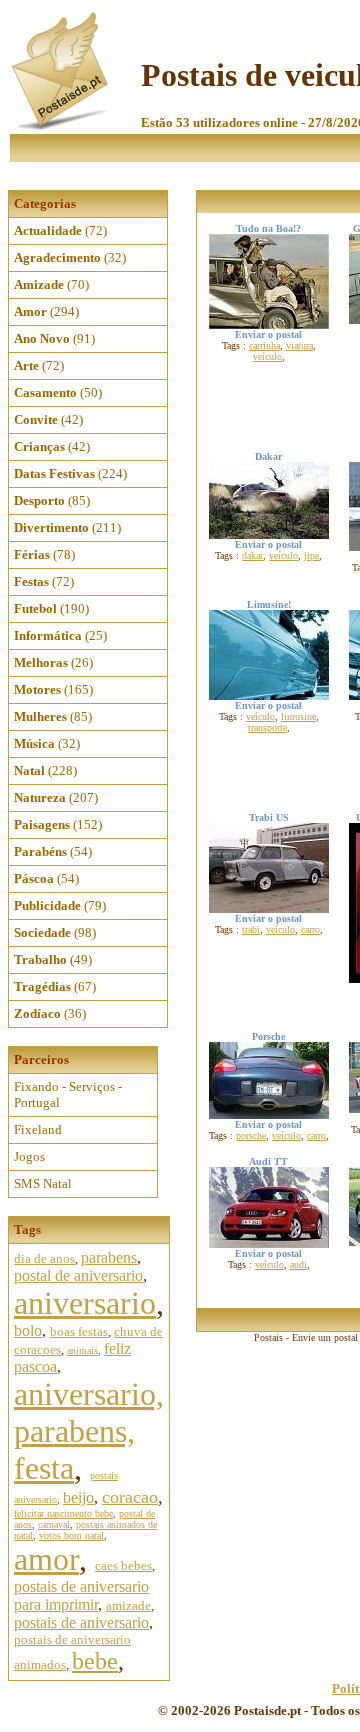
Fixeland (38, 1129)
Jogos (29, 1156)
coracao (130, 1497)
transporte (267, 727)
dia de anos (44, 1258)
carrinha (264, 345)
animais (82, 1350)
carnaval (54, 1524)
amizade (128, 1605)
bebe (95, 1661)
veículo (267, 356)
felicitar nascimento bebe (63, 1513)
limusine (298, 716)
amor (46, 1559)
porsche (251, 1135)
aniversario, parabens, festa (89, 1431)
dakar (252, 555)
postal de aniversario (78, 1275)
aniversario (85, 1303)
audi (298, 1264)
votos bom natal (71, 1535)
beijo (78, 1497)
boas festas (79, 1331)
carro (310, 929)
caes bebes (123, 1565)
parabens (109, 1257)
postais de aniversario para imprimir (81, 1595)
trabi (251, 929)
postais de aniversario (81, 1622)
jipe (311, 555)
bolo (28, 1330)
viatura (299, 345)
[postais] (61, 125)
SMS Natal (43, 1183)
